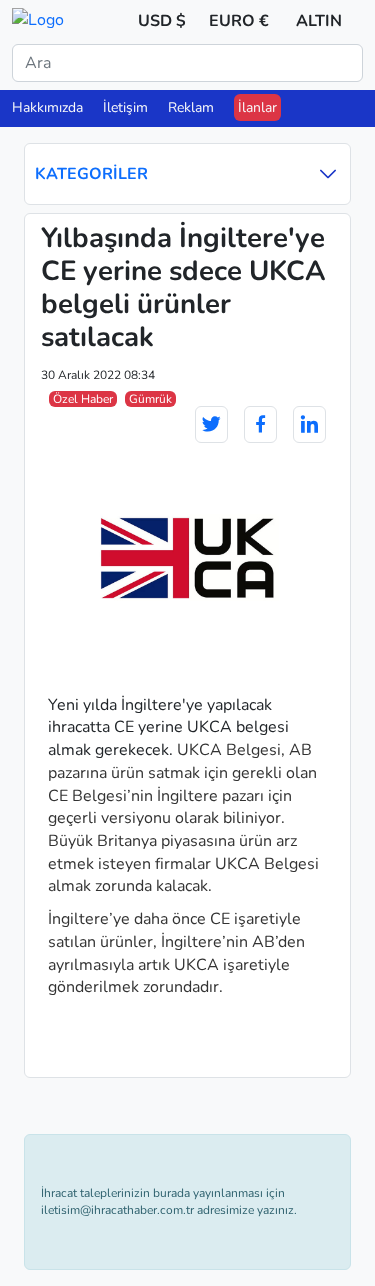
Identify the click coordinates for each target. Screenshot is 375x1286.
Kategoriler (91, 174)
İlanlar (257, 107)
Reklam (191, 107)
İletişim (125, 107)
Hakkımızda (47, 107)
